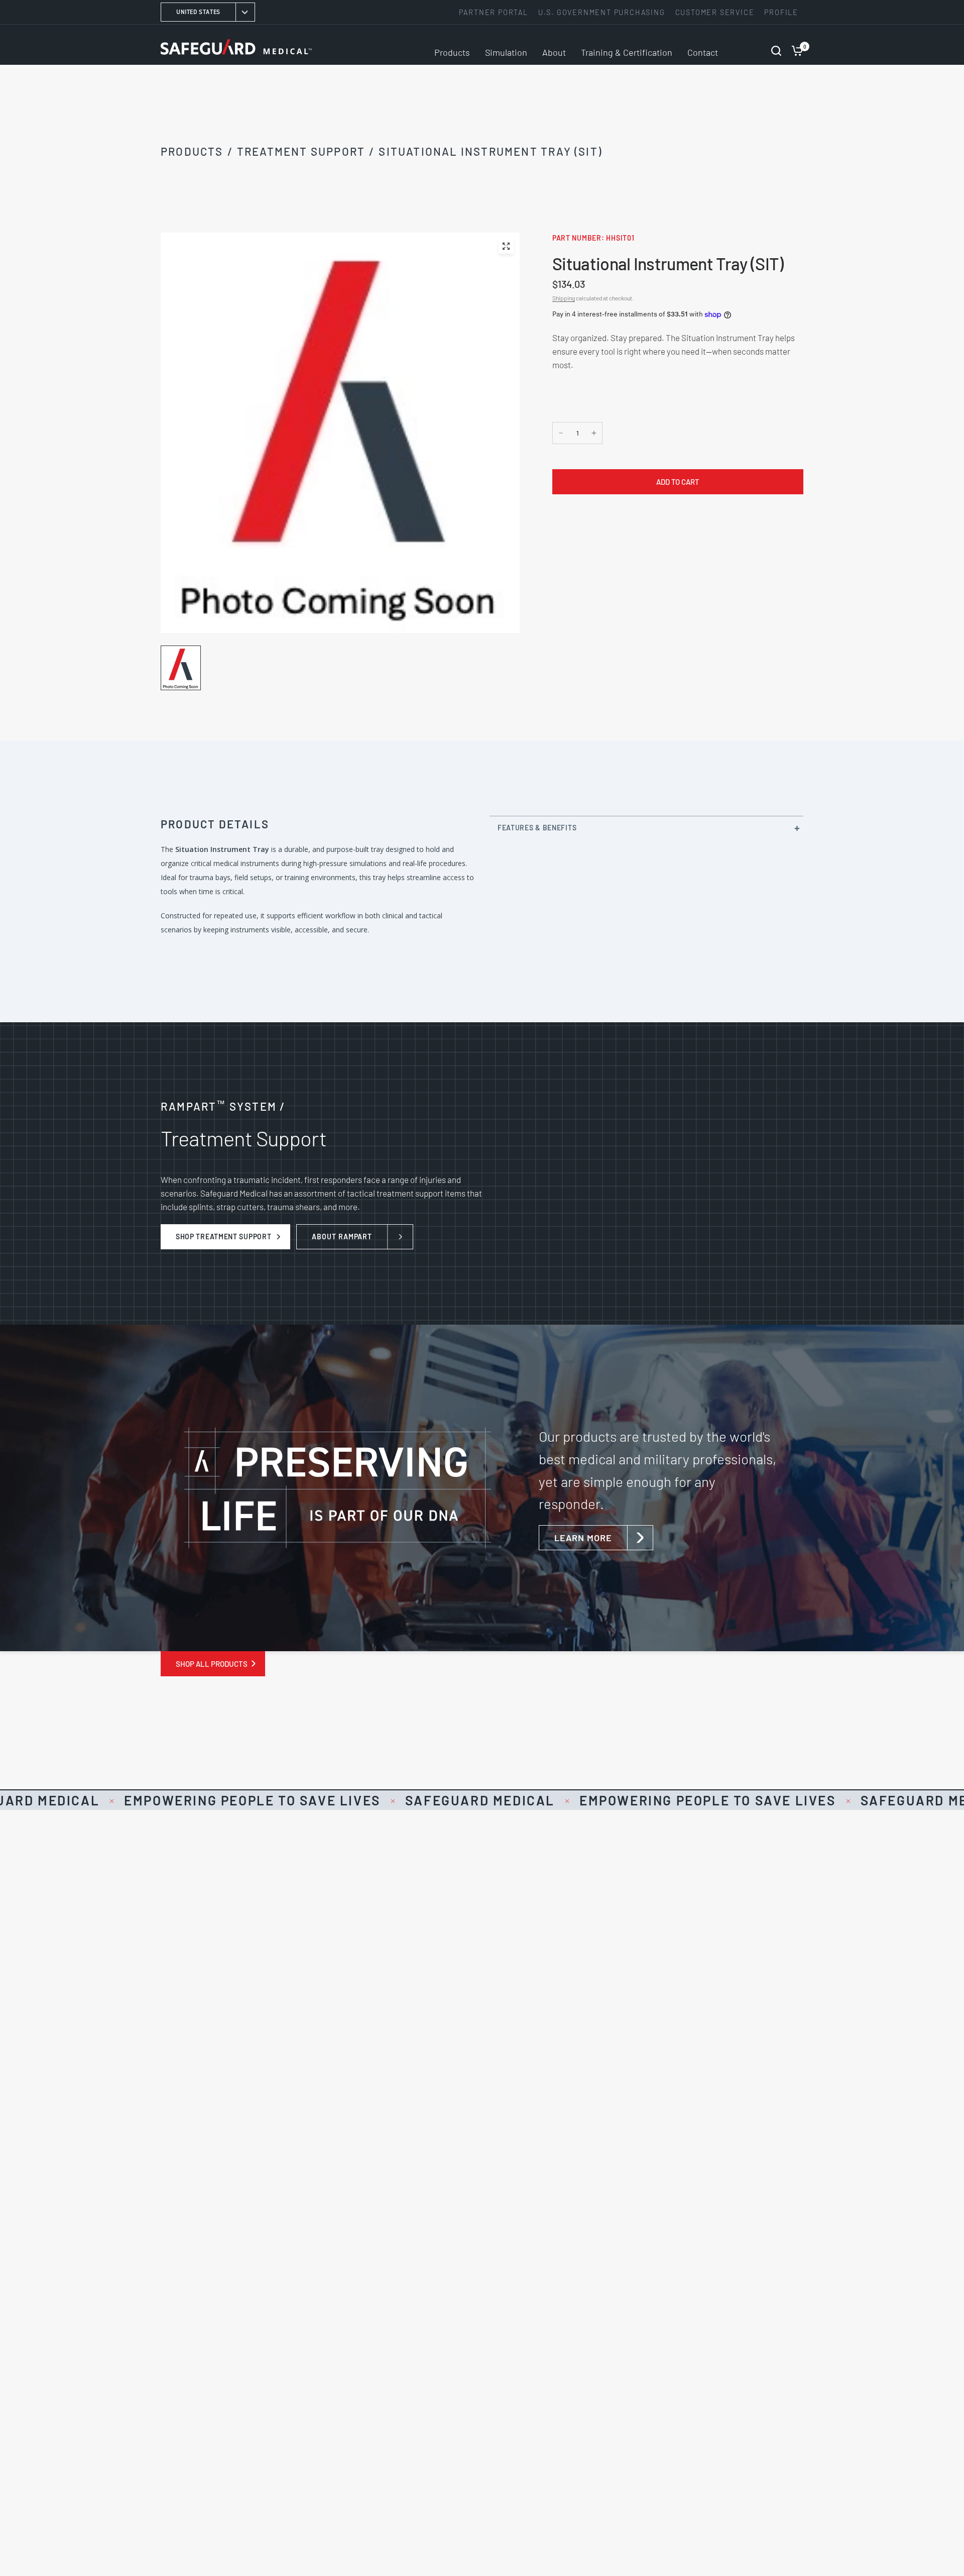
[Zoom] (506, 246)
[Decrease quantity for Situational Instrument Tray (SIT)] (561, 433)
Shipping (564, 298)
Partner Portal (494, 12)
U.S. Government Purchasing (602, 12)
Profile (781, 12)
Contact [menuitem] (703, 52)
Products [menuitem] (452, 52)
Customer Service (715, 12)
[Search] (776, 45)
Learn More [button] (583, 1538)
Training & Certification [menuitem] (627, 52)
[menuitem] (496, 12)
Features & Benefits (537, 828)
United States (198, 12)
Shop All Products (212, 1664)
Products (192, 151)
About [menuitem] (554, 52)
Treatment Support (301, 151)
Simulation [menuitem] (506, 52)
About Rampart (342, 1237)
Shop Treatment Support (223, 1237)
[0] (795, 45)
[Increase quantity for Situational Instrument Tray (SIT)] (594, 433)
